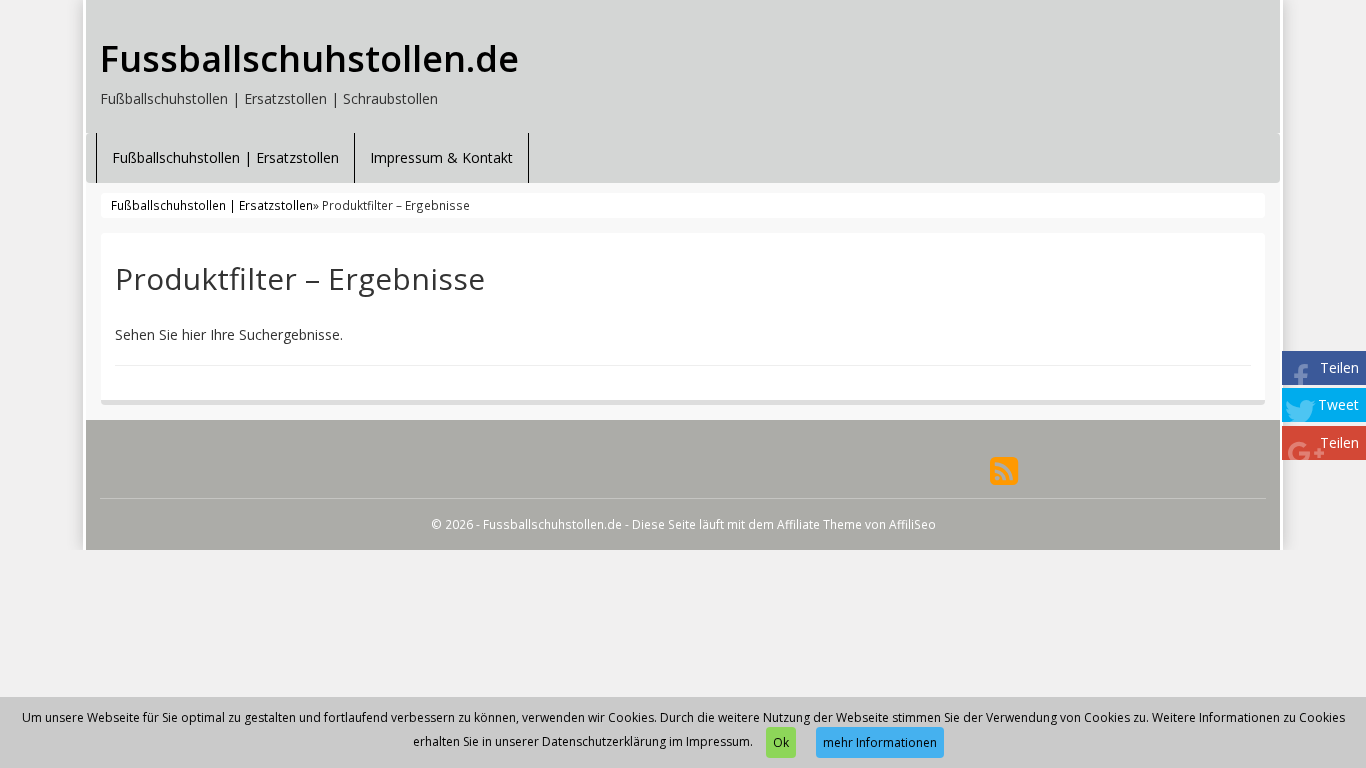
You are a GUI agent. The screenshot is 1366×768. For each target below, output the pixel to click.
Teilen (1339, 367)
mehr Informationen (880, 742)
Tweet (1338, 404)
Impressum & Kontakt (441, 157)
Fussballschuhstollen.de (309, 59)
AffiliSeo (912, 524)
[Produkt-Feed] (1004, 469)
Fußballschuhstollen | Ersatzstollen (225, 157)
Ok (781, 742)
